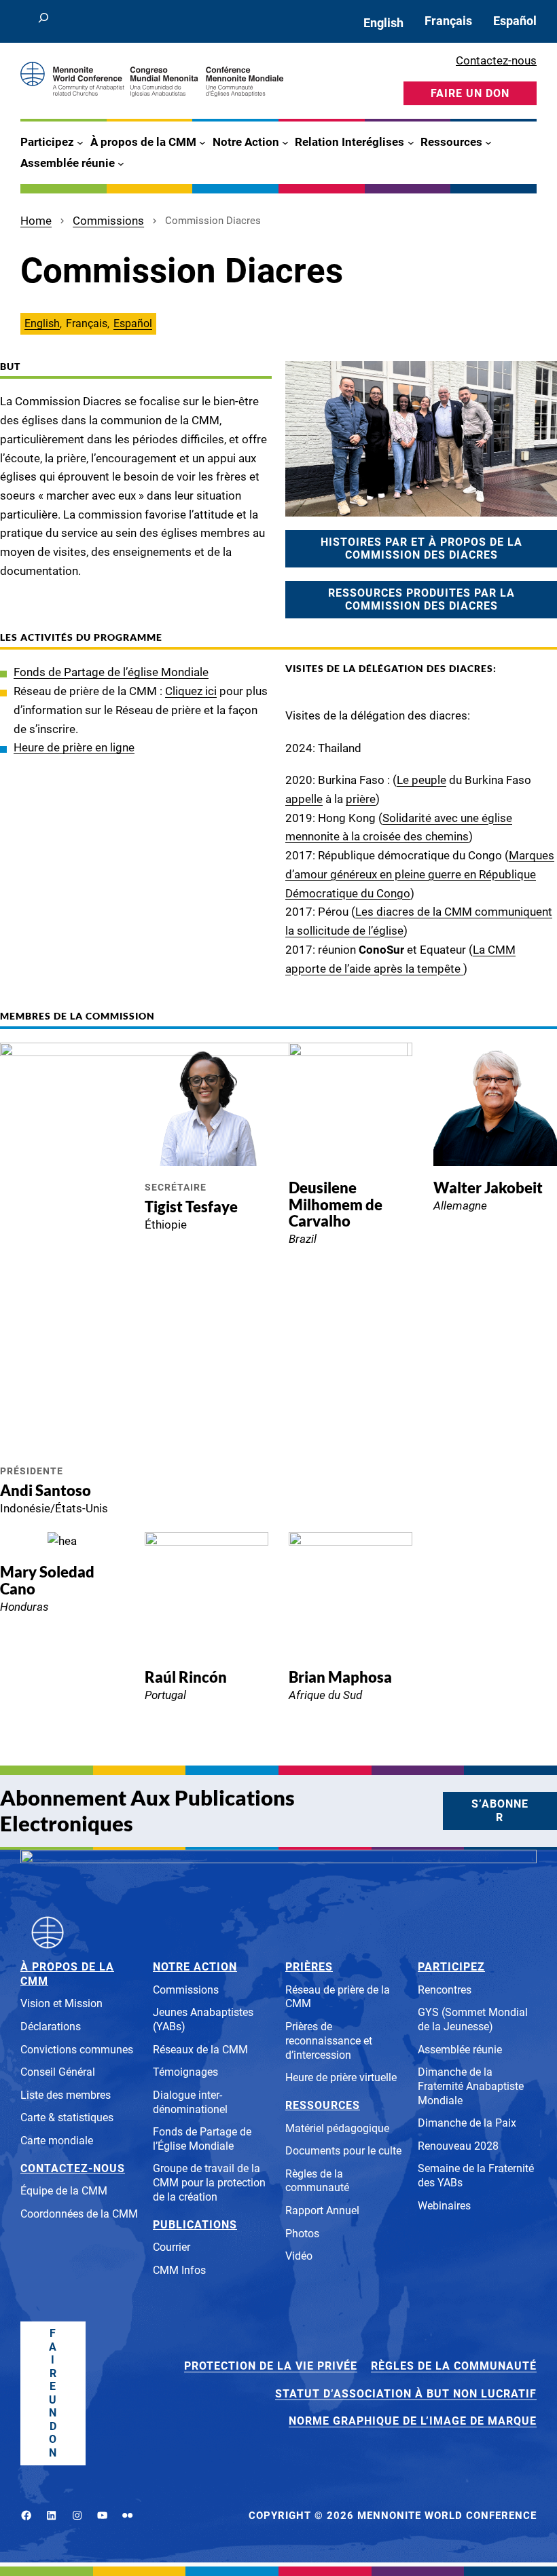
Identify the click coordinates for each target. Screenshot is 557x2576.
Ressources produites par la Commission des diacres (421, 600)
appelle (304, 799)
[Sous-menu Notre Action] (285, 143)
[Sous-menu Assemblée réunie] (121, 163)
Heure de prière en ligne (74, 747)
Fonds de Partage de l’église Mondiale (111, 672)
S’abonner (500, 1811)
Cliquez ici (191, 691)
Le (404, 780)
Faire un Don (53, 2393)
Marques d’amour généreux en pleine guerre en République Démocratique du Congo (420, 874)
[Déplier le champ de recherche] (43, 21)
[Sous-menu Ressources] (488, 143)
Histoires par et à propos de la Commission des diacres (421, 549)
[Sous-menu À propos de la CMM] (202, 143)
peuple (429, 780)
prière (361, 799)
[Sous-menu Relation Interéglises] (411, 143)
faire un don (470, 93)
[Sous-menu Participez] (80, 143)
